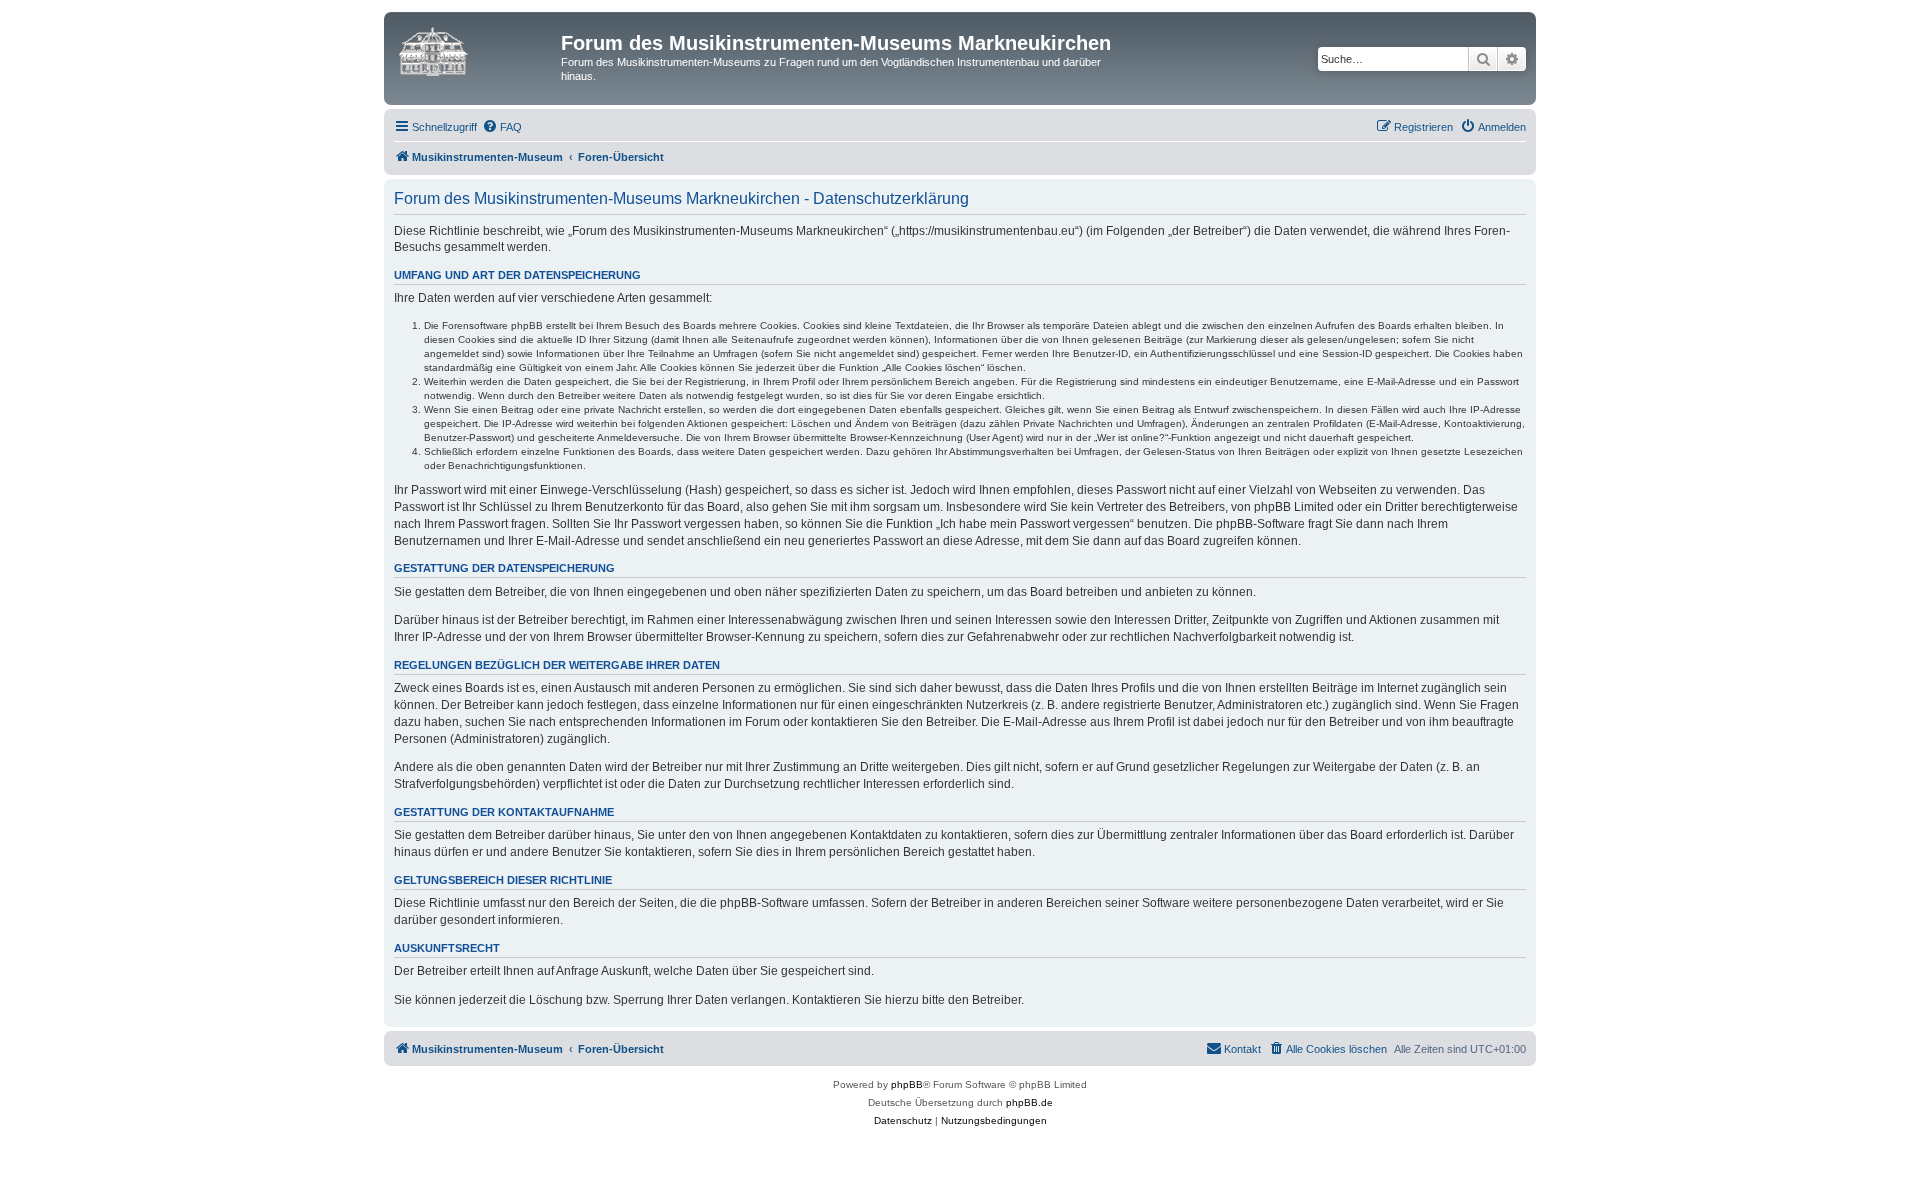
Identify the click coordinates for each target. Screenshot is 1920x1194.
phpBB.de (1029, 1102)
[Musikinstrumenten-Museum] (475, 49)
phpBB (907, 1084)
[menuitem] (502, 127)
